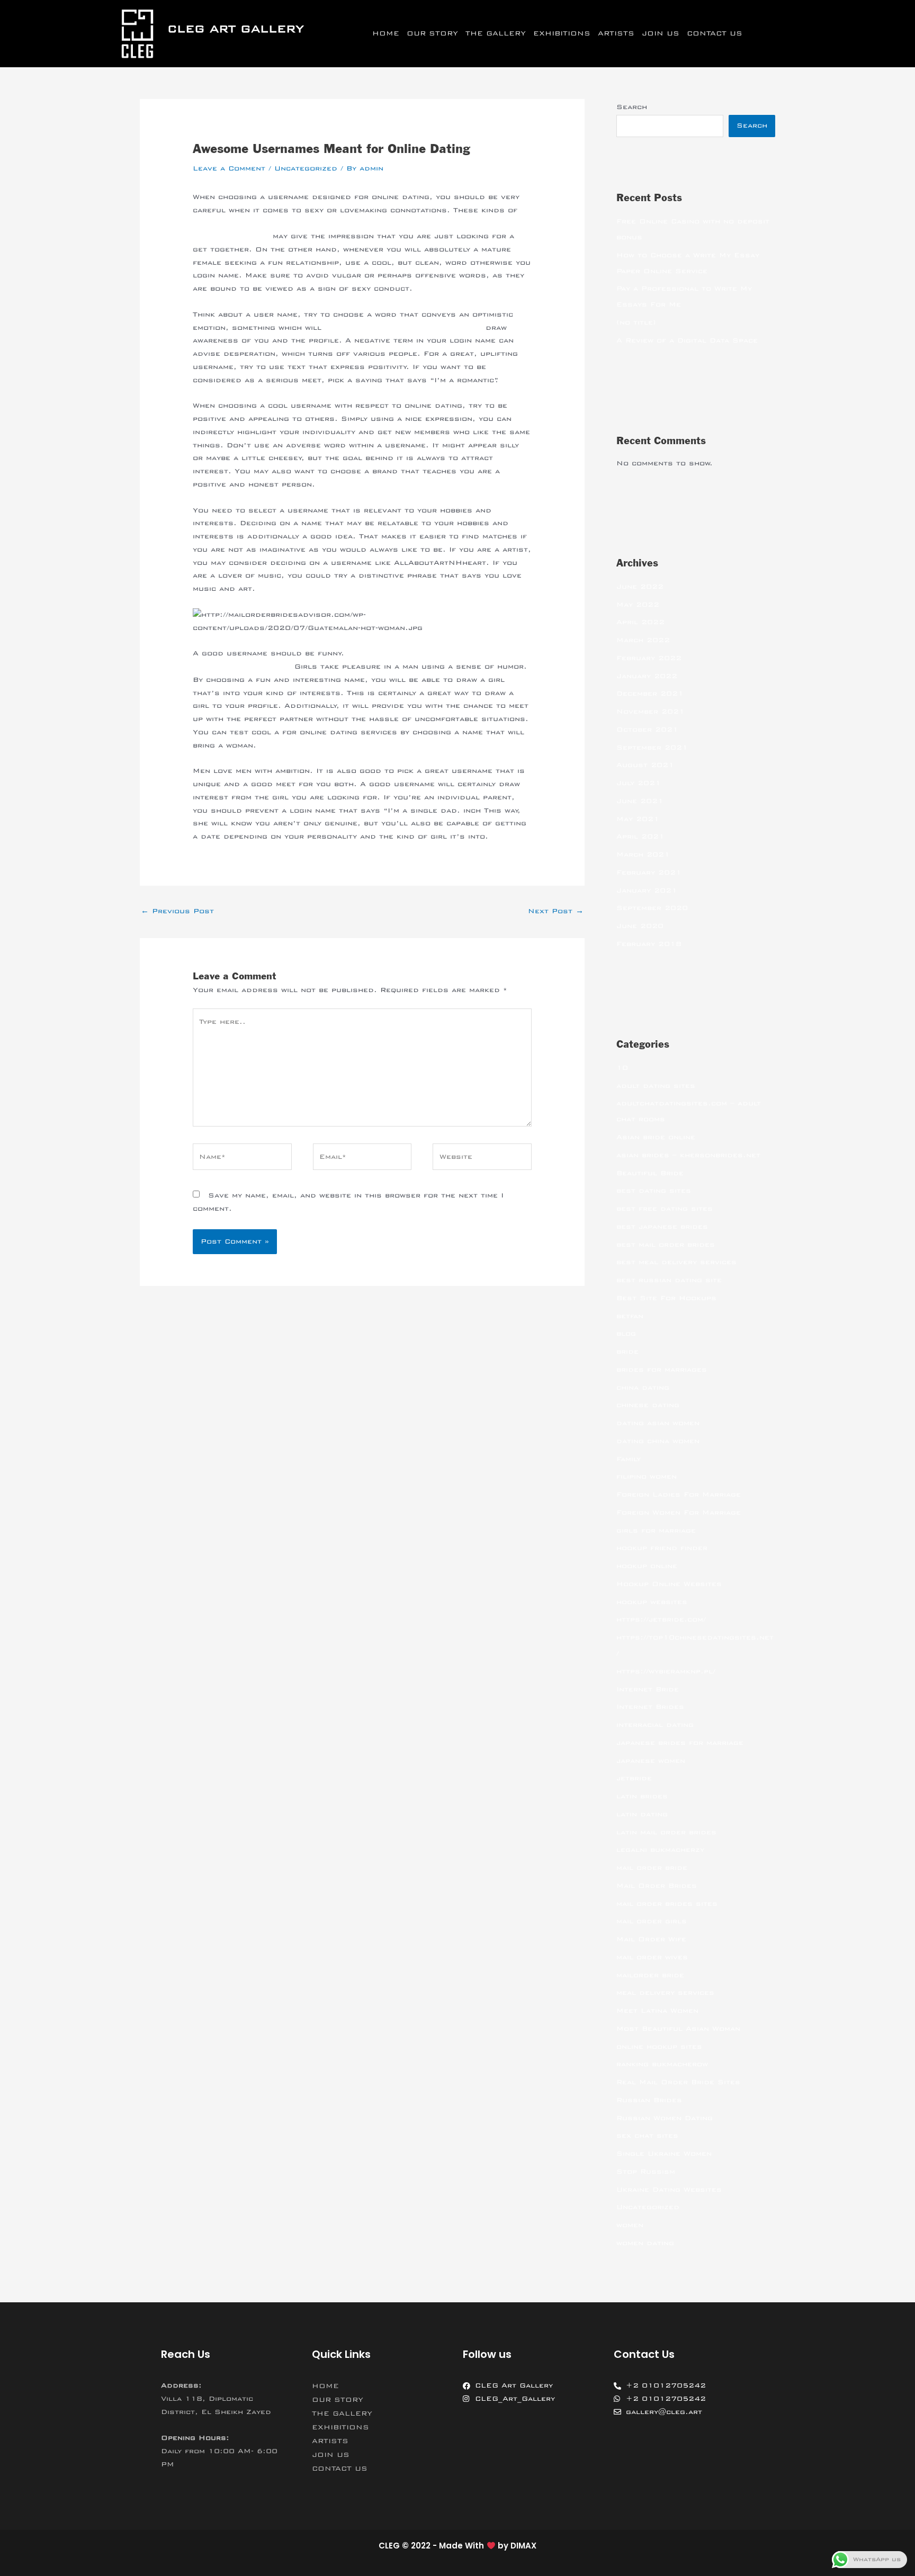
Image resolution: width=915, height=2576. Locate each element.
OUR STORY (432, 33)
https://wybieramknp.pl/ (666, 1671)
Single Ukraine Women (664, 2154)
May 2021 (638, 819)
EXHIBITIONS (562, 33)
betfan (630, 1316)
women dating (645, 2243)
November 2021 (651, 711)
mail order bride (652, 1868)
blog (626, 1334)
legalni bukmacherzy (660, 1850)
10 (622, 1068)
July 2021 (639, 783)
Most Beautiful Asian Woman (678, 2029)
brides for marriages (662, 1370)
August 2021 (645, 765)
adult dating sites (656, 1086)
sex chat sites (647, 2136)
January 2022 (647, 676)
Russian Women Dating (665, 2118)
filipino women (647, 1476)
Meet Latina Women (657, 2011)
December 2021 (650, 693)
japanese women (651, 1761)
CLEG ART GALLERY (236, 29)
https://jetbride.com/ (661, 1619)
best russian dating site (669, 1280)
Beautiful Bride (650, 1173)
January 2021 (647, 890)
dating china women (658, 1441)
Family (629, 1459)
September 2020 (652, 908)
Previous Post (177, 911)
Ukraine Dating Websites (669, 2190)
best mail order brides (666, 1245)
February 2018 (649, 944)
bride (627, 1352)
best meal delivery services (676, 1262)
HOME (386, 33)
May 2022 (638, 605)
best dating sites (654, 1191)
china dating (643, 1388)
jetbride (634, 1778)
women (630, 2225)
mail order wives (652, 1957)
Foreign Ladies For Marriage (679, 1494)
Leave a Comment (229, 168)
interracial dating (655, 1725)
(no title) (636, 322)
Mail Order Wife (651, 1939)
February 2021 (649, 872)
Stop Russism (646, 2172)
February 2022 (649, 658)
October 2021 (647, 729)
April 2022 (640, 622)
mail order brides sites (667, 1904)
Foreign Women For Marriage (679, 1512)
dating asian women (658, 1423)
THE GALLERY (496, 33)
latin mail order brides (666, 1832)
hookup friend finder (662, 1548)
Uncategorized (306, 168)
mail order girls (652, 1921)
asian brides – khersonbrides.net (688, 1155)
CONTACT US (715, 33)
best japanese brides (662, 1227)
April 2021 (640, 836)
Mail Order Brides (657, 1886)
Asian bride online (656, 1137)
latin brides (642, 1796)
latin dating (642, 1814)
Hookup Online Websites (669, 1584)
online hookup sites (659, 2047)
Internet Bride (648, 1689)
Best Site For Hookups (666, 1298)
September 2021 (652, 747)
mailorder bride (650, 1975)
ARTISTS (616, 33)
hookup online (647, 1566)
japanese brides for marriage (680, 1743)
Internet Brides (650, 1707)
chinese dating (648, 1405)
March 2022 (643, 640)
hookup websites (652, 1602)
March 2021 (643, 854)
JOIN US (661, 33)
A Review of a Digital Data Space (687, 340)
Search (632, 107)
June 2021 (640, 801)
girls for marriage (656, 1530)
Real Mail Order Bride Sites (678, 2082)
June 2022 (640, 587)
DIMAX (523, 2546)
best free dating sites (665, 1209)
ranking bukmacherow (662, 2064)
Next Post (556, 911)
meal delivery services (665, 1993)
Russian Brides (649, 2100)
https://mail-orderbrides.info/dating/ (403, 328)
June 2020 (640, 926)
